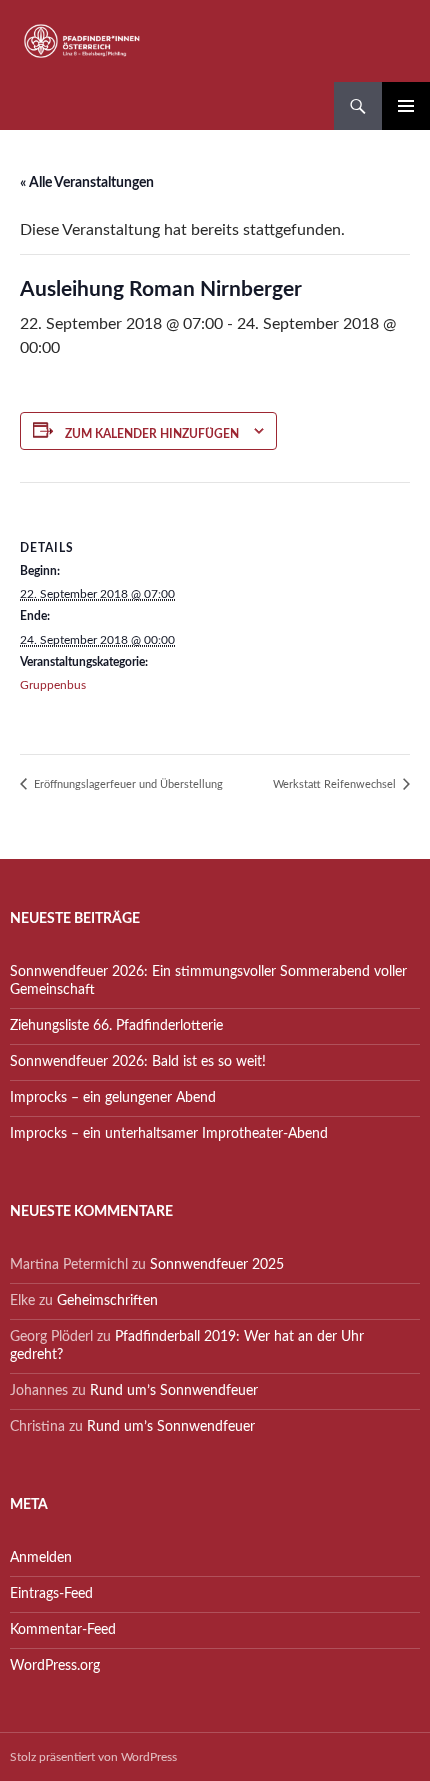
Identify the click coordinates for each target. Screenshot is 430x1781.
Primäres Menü (406, 106)
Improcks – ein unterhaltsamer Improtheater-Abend (169, 1134)
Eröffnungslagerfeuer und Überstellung (127, 784)
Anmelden (41, 1558)
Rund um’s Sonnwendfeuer (174, 1391)
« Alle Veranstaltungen (87, 183)
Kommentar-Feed (63, 1630)
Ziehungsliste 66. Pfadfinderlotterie (116, 1026)
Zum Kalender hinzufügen (152, 434)
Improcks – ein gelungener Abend (113, 1098)
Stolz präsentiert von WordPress (93, 1757)
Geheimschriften (107, 1301)
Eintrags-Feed (51, 1594)
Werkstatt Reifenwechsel (336, 784)
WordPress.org (55, 1666)
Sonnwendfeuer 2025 (217, 1265)
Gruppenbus (53, 685)
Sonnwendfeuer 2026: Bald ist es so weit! (138, 1062)
